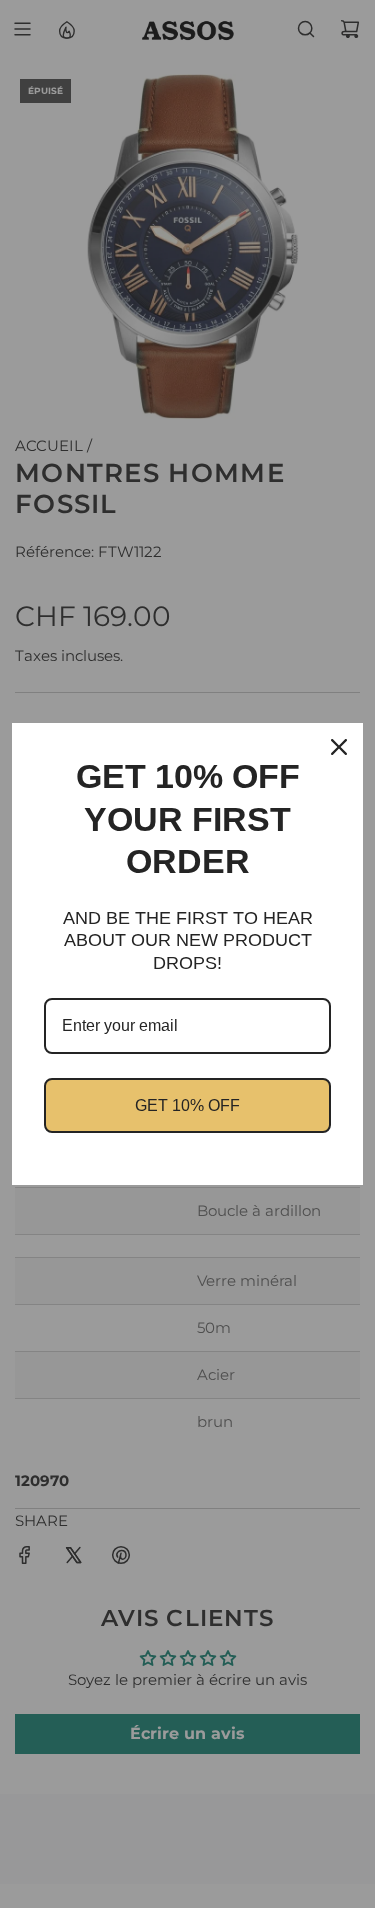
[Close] (339, 747)
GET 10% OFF (187, 1105)
